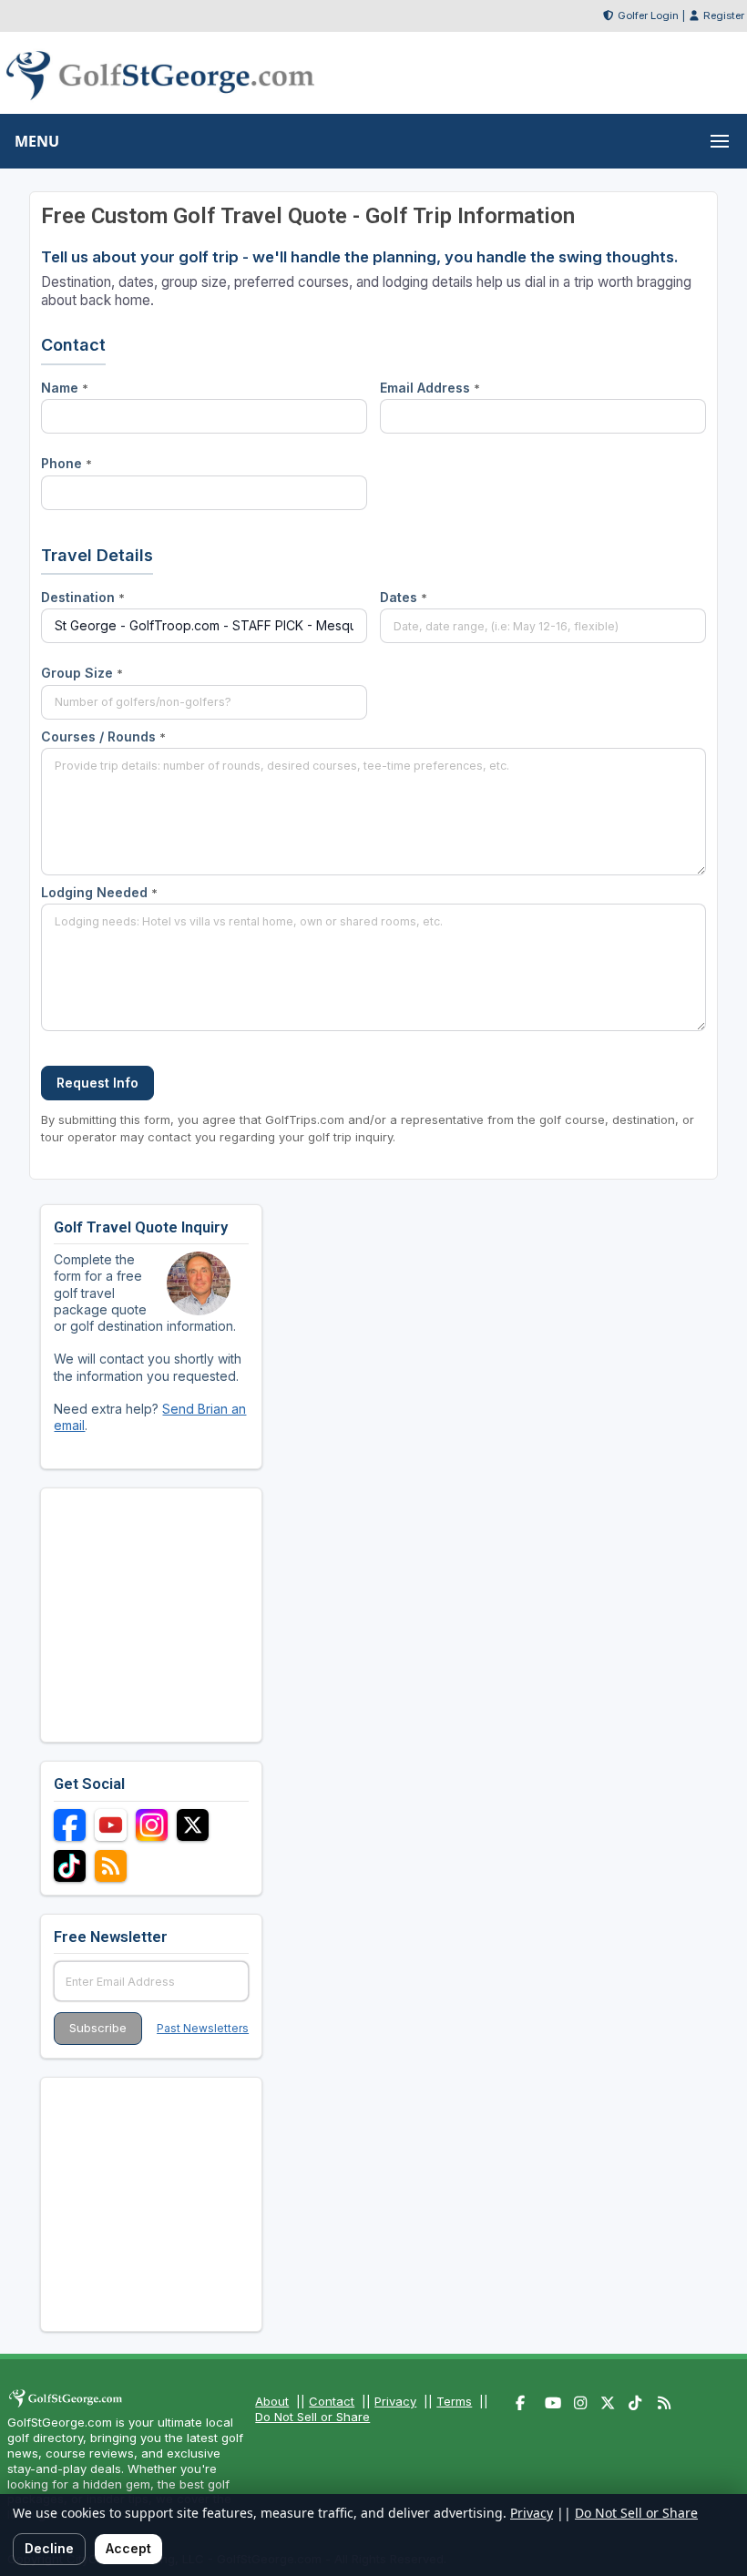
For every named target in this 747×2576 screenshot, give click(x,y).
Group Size (82, 673)
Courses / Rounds (103, 736)
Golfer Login (648, 15)
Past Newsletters (203, 2028)
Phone (67, 463)
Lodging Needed (99, 892)
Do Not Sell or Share (312, 2417)
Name (65, 388)
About (272, 2401)
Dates (404, 597)
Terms (454, 2401)
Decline (49, 2548)
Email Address (430, 388)
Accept (128, 2548)
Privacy (395, 2401)
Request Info (97, 1083)
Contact (332, 2401)
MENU (37, 141)
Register (724, 15)
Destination (83, 597)
